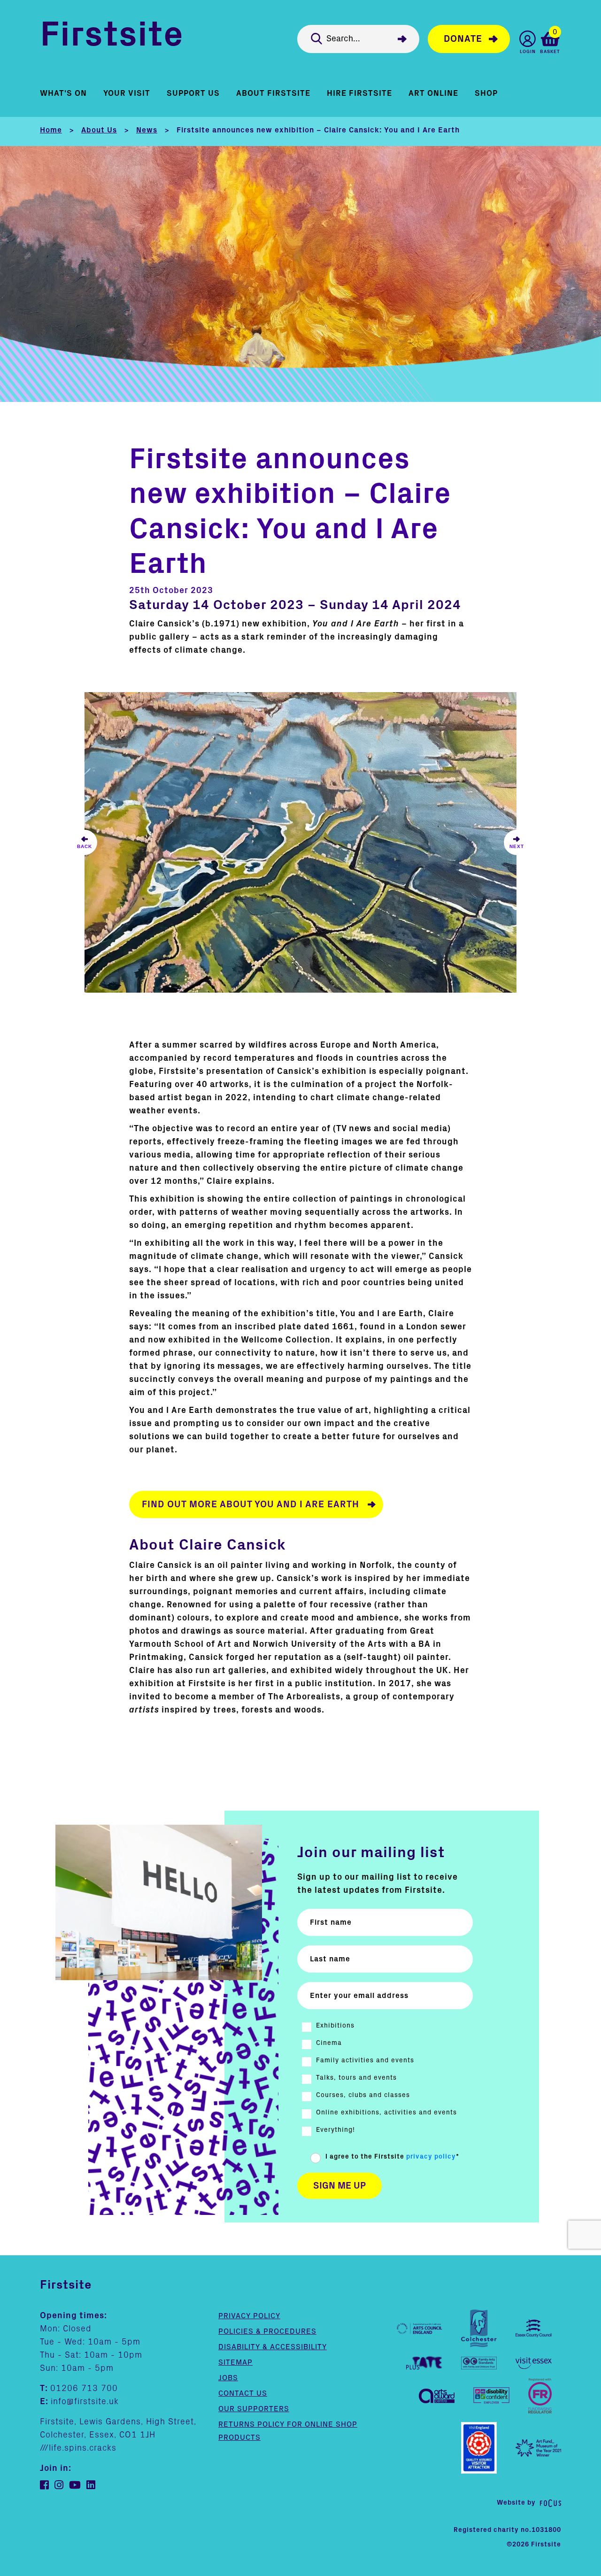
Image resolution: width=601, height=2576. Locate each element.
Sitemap (235, 2362)
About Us (99, 130)
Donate (463, 39)
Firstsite (112, 37)
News (147, 130)
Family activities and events (365, 2060)
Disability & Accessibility (273, 2347)
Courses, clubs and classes (363, 2095)
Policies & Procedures (267, 2331)
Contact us (243, 2393)
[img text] (300, 842)
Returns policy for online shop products (288, 2431)
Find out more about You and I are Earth (250, 1504)
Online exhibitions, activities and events (386, 2113)
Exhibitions (335, 2026)
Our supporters (254, 2409)
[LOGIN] (528, 39)
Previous (85, 842)
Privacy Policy (249, 2316)
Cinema (329, 2043)
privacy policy (431, 2157)
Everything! (335, 2130)
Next (516, 842)
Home (51, 130)
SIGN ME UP (339, 2186)
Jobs (228, 2378)
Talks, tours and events (356, 2078)
